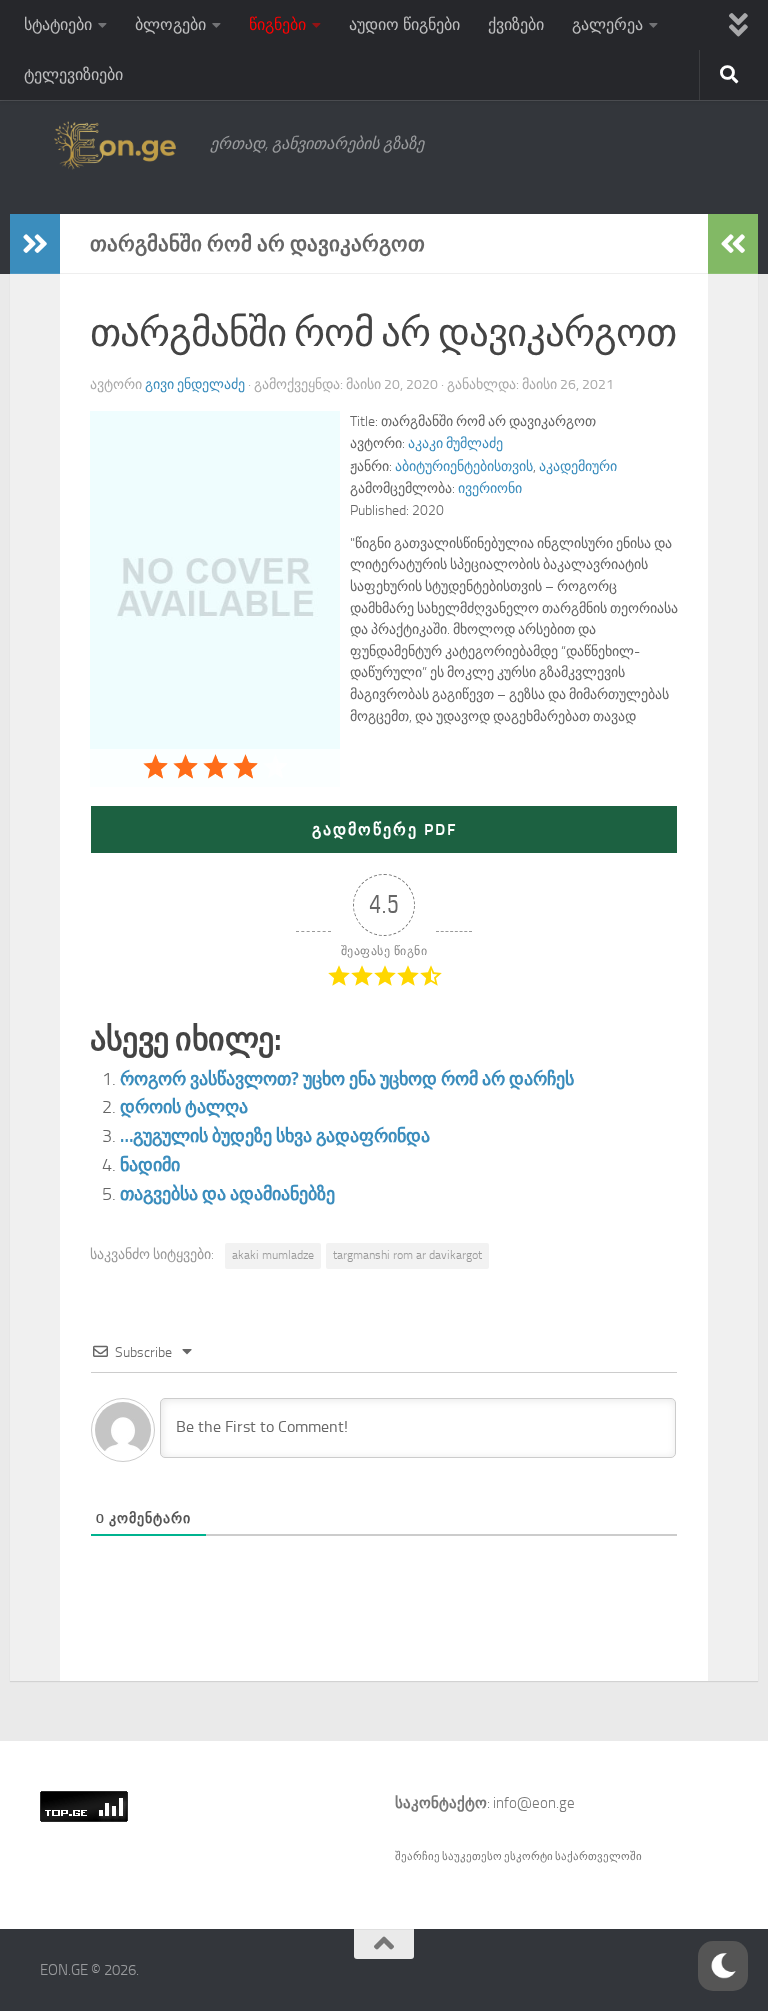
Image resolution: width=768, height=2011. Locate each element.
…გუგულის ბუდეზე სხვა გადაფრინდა (275, 1136)
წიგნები (277, 24)
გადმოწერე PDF (384, 829)
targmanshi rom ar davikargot (407, 1255)
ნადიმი (150, 1165)
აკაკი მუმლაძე (455, 443)
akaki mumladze (273, 1255)
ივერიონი (490, 488)
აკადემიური (578, 466)
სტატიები (58, 24)
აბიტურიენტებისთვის (464, 466)
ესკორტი (529, 1856)
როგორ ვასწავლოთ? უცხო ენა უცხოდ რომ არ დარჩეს (347, 1079)
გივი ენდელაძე (195, 384)
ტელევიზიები (73, 74)
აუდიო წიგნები (404, 24)
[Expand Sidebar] (35, 244)
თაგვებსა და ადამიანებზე (227, 1194)
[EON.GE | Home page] (115, 144)
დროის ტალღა (184, 1107)
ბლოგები (170, 24)
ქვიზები (516, 24)
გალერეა (607, 24)
